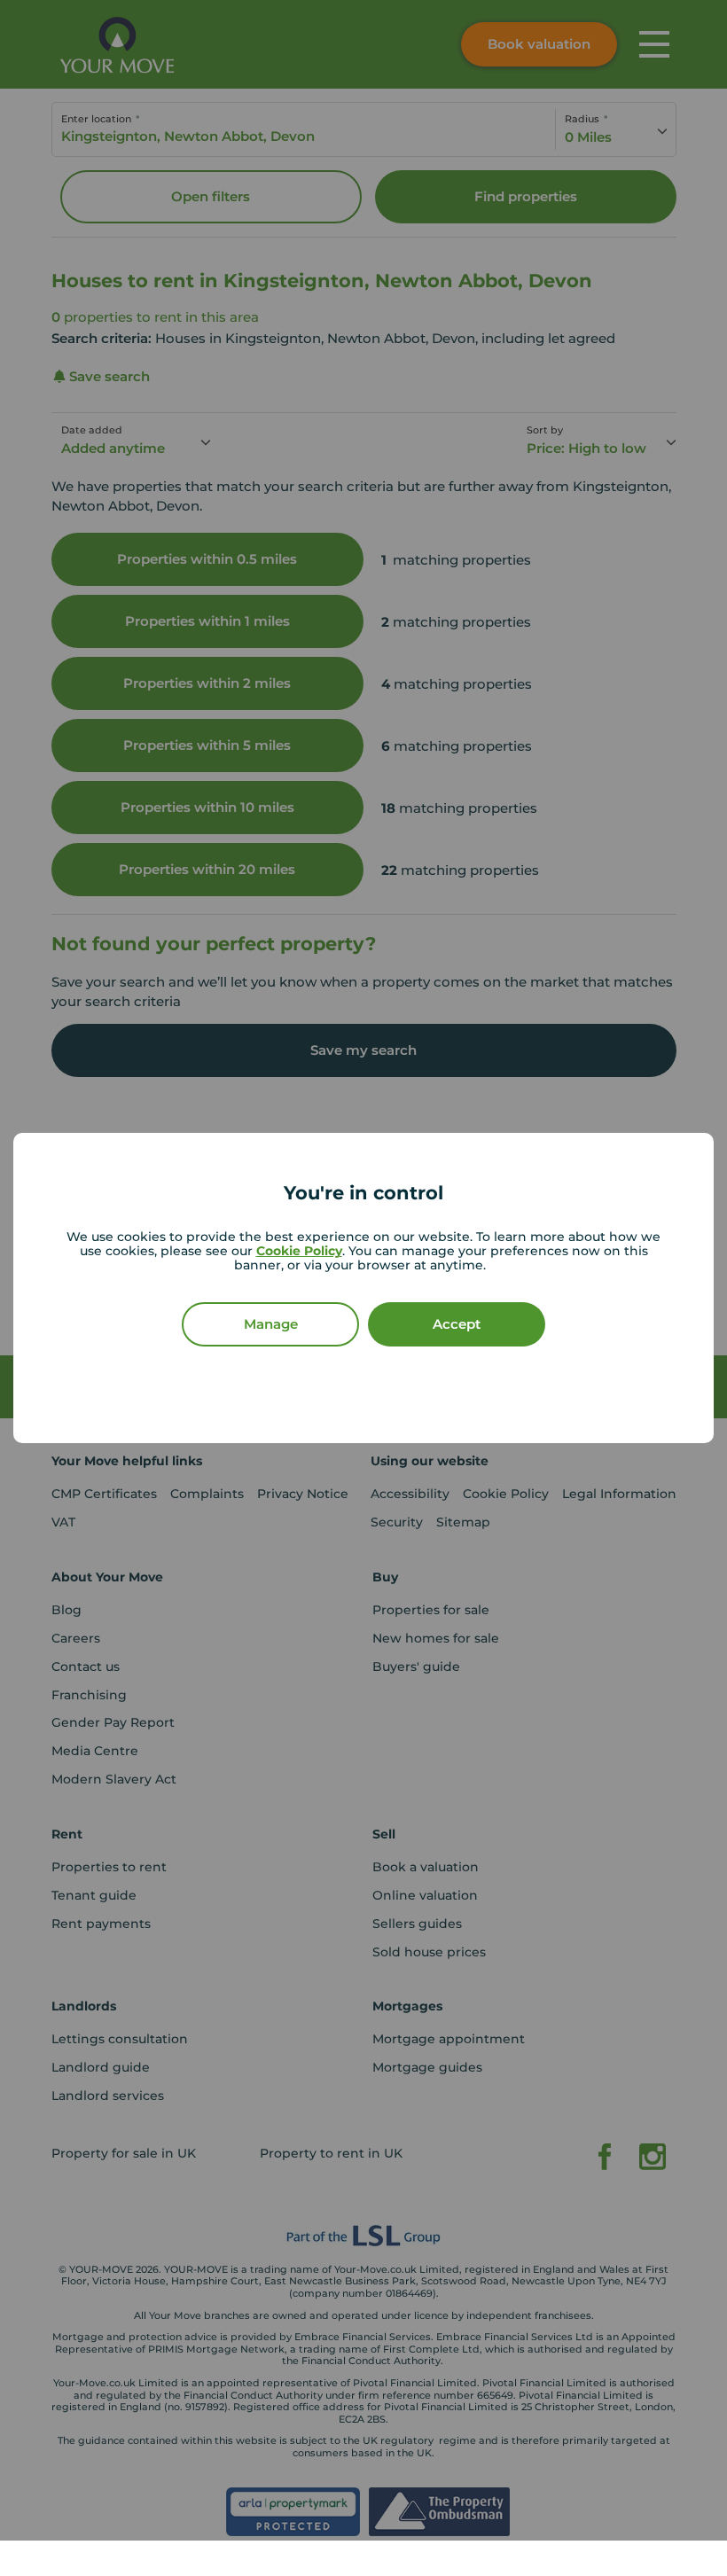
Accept (457, 1324)
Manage (271, 1324)
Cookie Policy (299, 1251)
